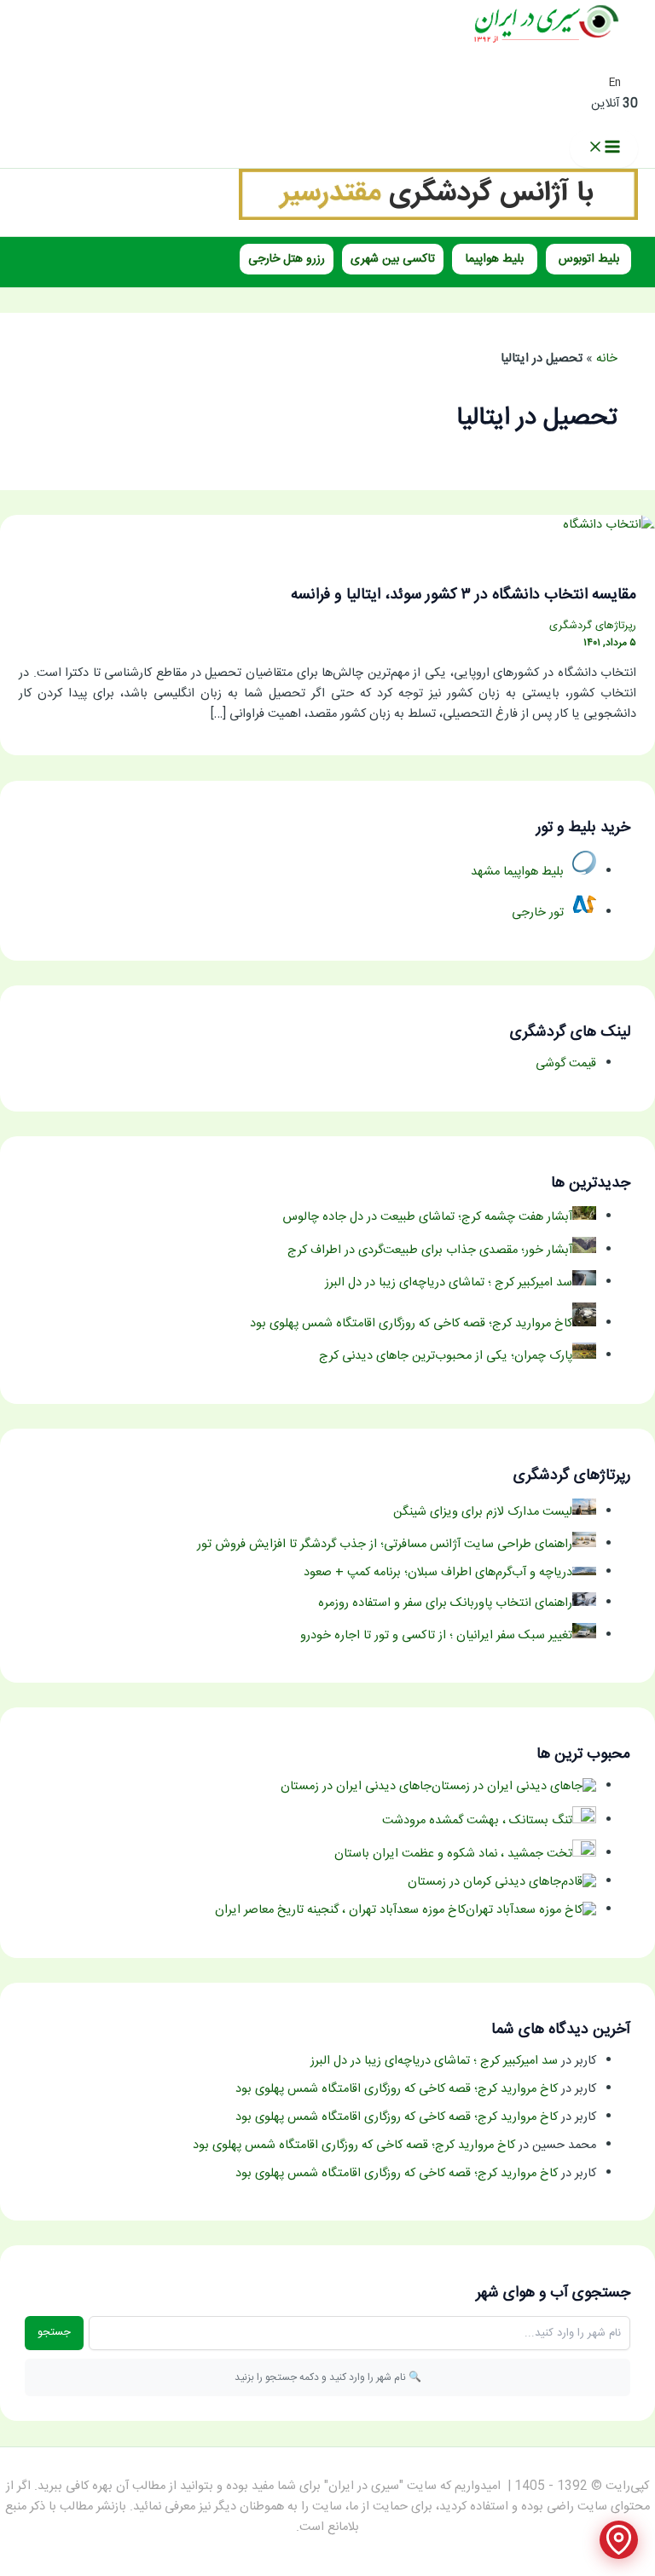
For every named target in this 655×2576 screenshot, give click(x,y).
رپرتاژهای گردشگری (593, 626)
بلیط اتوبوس (589, 259)
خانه (607, 359)
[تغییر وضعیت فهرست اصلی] (604, 149)
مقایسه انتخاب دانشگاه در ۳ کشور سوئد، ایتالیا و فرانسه (464, 595)
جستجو (54, 2332)
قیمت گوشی (566, 1064)
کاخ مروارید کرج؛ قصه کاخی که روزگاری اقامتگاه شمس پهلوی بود (397, 2089)
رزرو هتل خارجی (287, 259)
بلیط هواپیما (495, 259)
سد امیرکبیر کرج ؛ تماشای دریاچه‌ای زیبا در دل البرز (434, 2061)
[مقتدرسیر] (438, 217)
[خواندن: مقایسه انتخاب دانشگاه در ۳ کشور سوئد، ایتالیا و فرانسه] (609, 525)
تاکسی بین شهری (393, 259)
